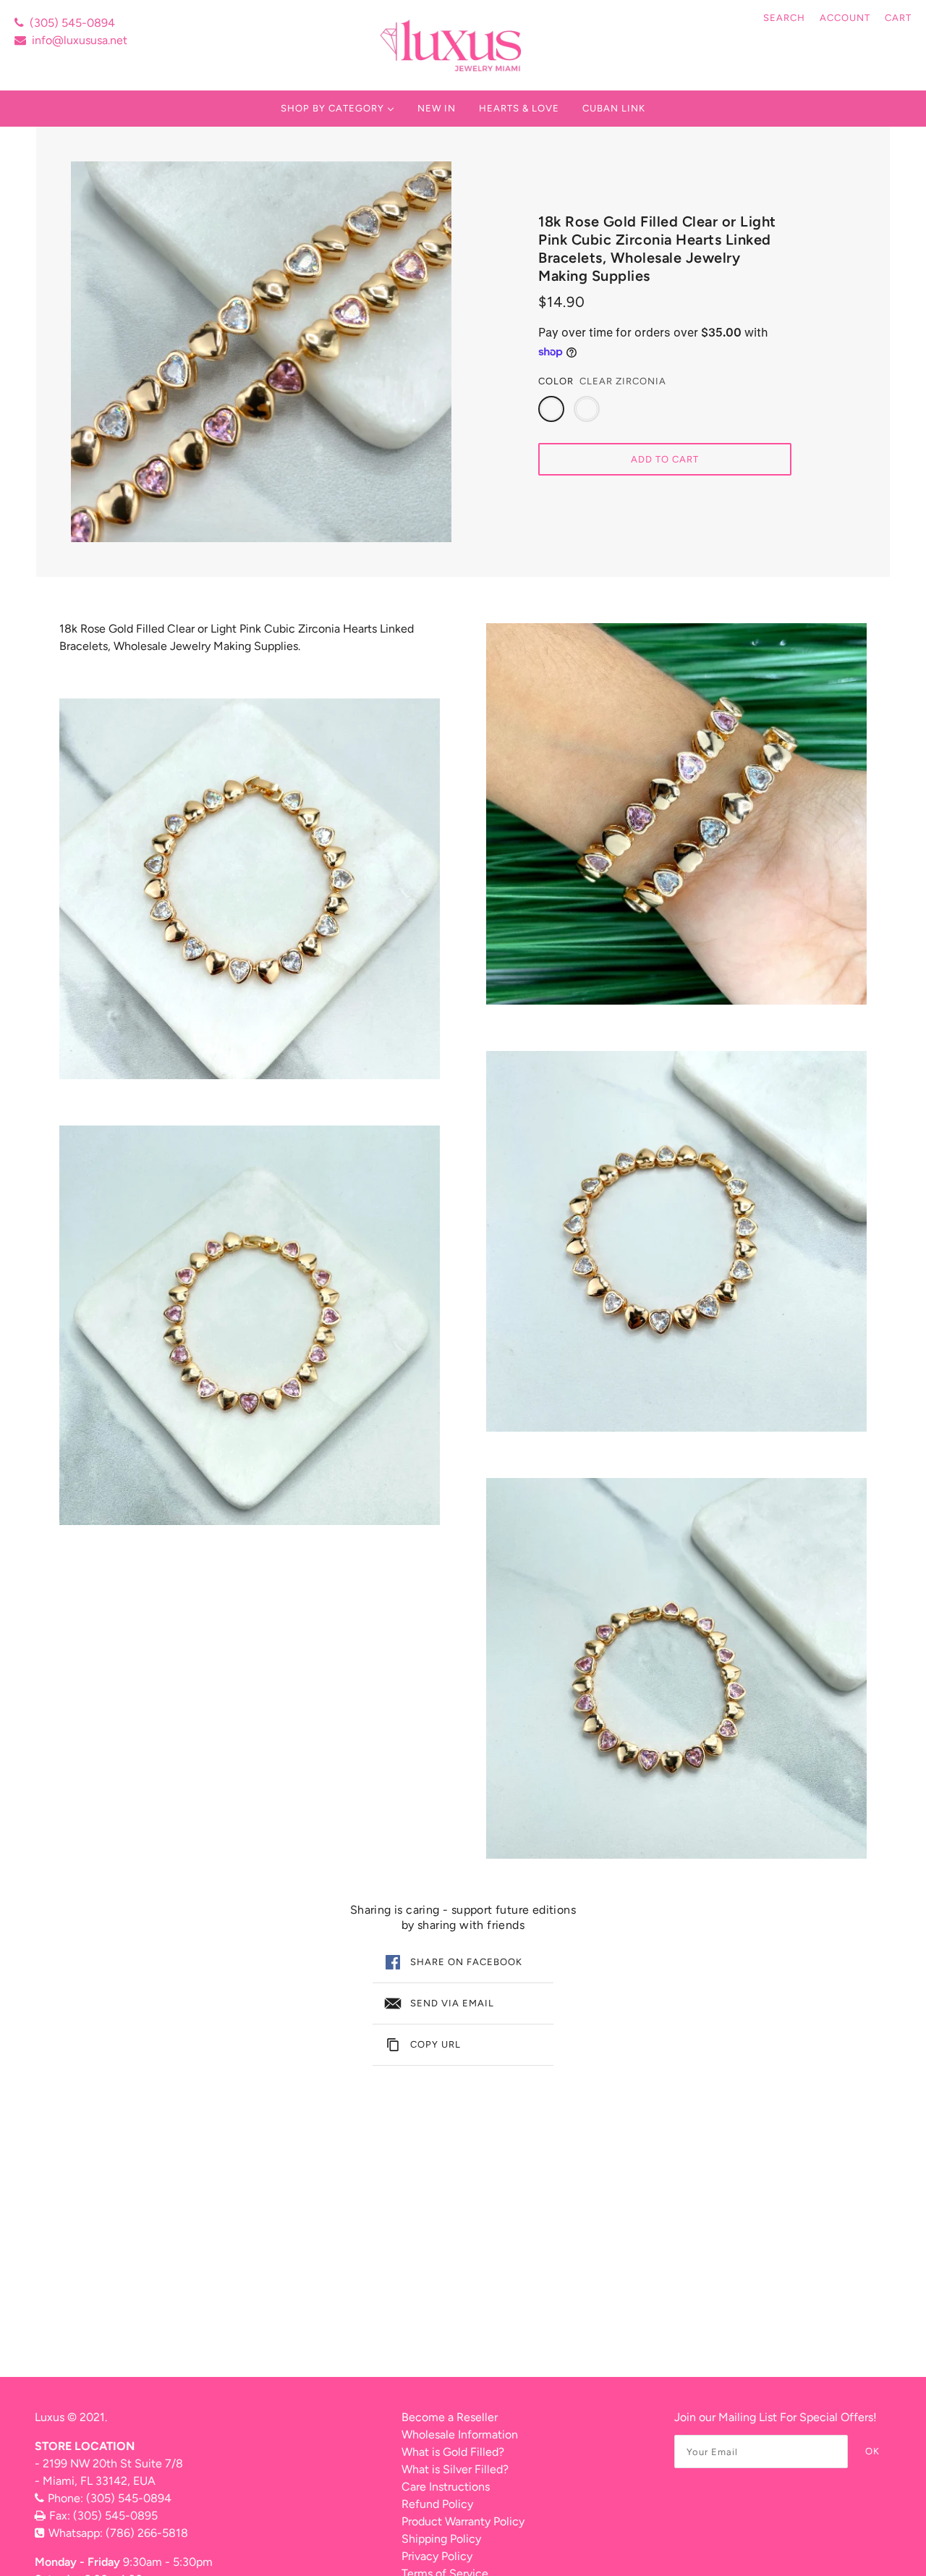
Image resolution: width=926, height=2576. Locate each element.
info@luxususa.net (80, 40)
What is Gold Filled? (453, 2452)
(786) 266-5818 (147, 2533)
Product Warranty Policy (463, 2521)
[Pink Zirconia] (587, 409)
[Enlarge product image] (261, 352)
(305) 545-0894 (72, 23)
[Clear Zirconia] (551, 409)
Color (556, 381)
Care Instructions (446, 2487)
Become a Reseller (450, 2417)
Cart (898, 18)
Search (784, 18)
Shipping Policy (441, 2539)
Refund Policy (437, 2504)
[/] (453, 45)
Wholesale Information (460, 2434)
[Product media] (250, 889)
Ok (872, 2451)
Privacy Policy (437, 2556)
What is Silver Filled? (455, 2469)
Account (845, 18)
